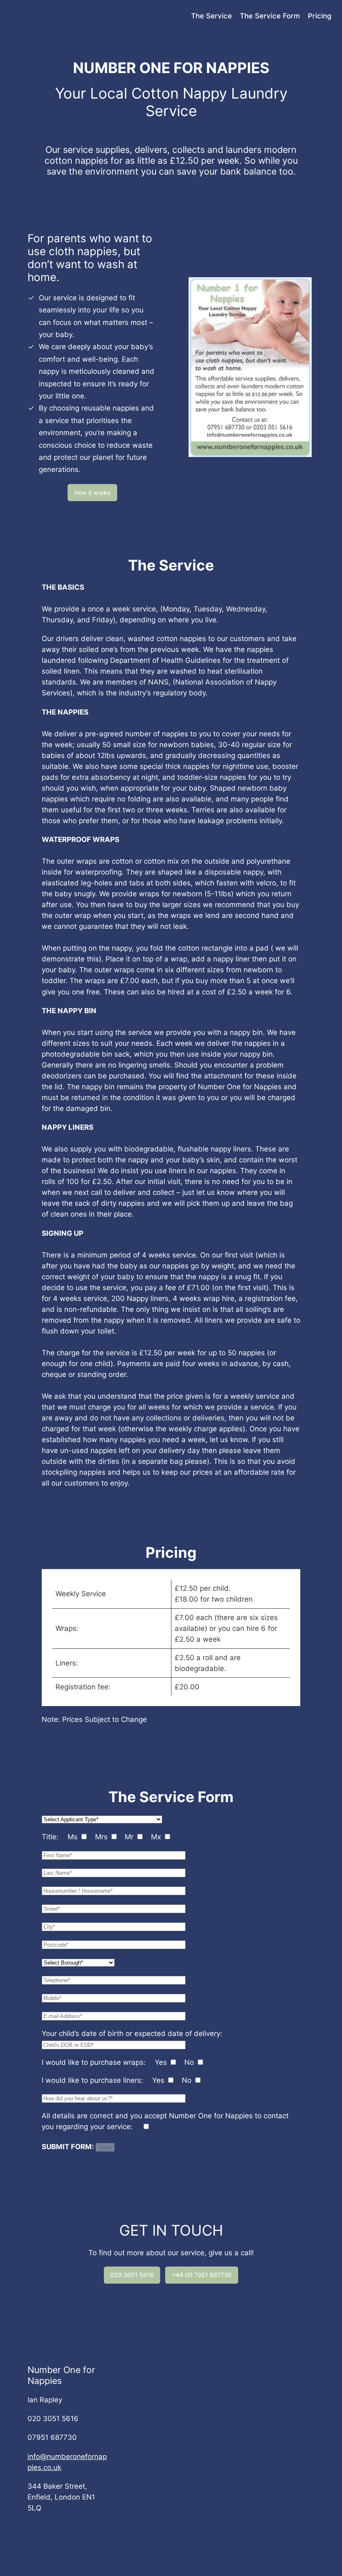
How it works (92, 493)
